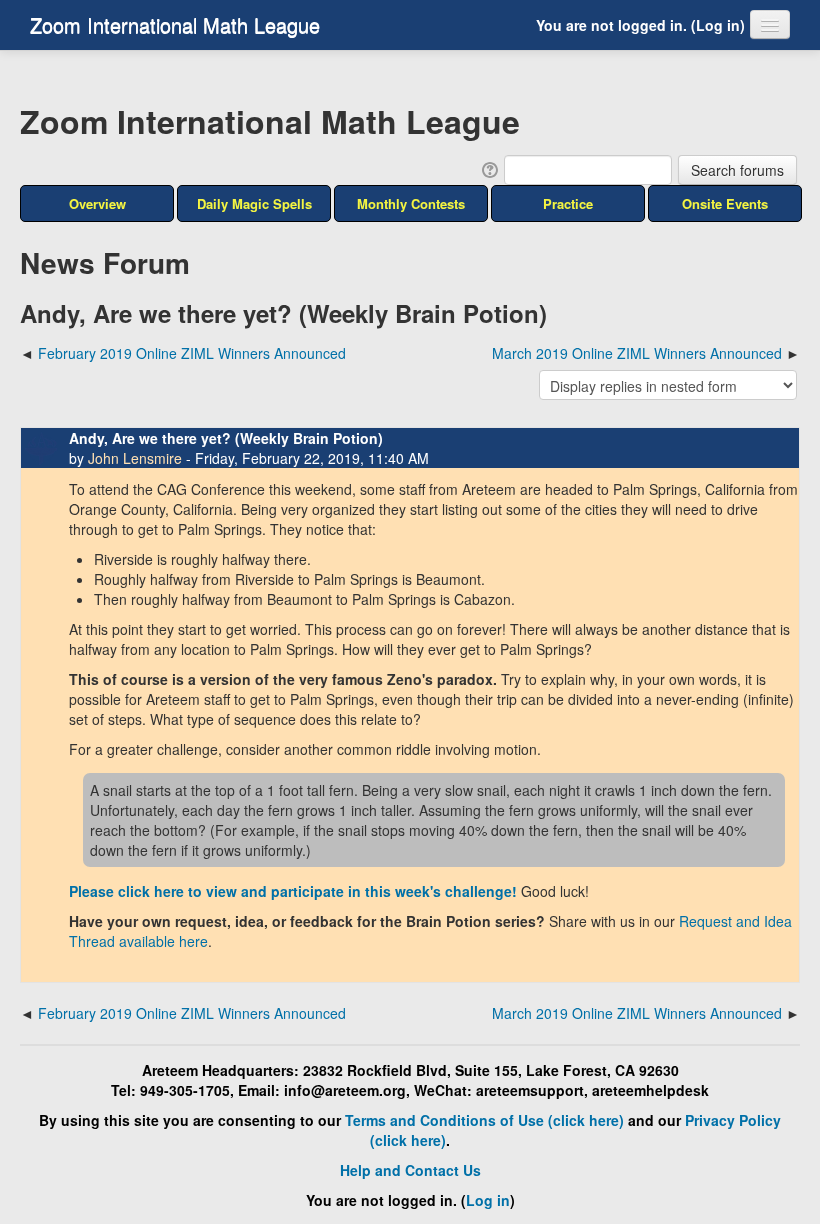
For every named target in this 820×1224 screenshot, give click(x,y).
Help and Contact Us (410, 1170)
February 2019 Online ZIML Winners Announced (192, 353)
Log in (718, 25)
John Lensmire (135, 458)
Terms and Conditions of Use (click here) (484, 1120)
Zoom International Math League (175, 24)
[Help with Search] (488, 168)
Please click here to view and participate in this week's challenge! (293, 891)
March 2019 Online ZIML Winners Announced (637, 353)
